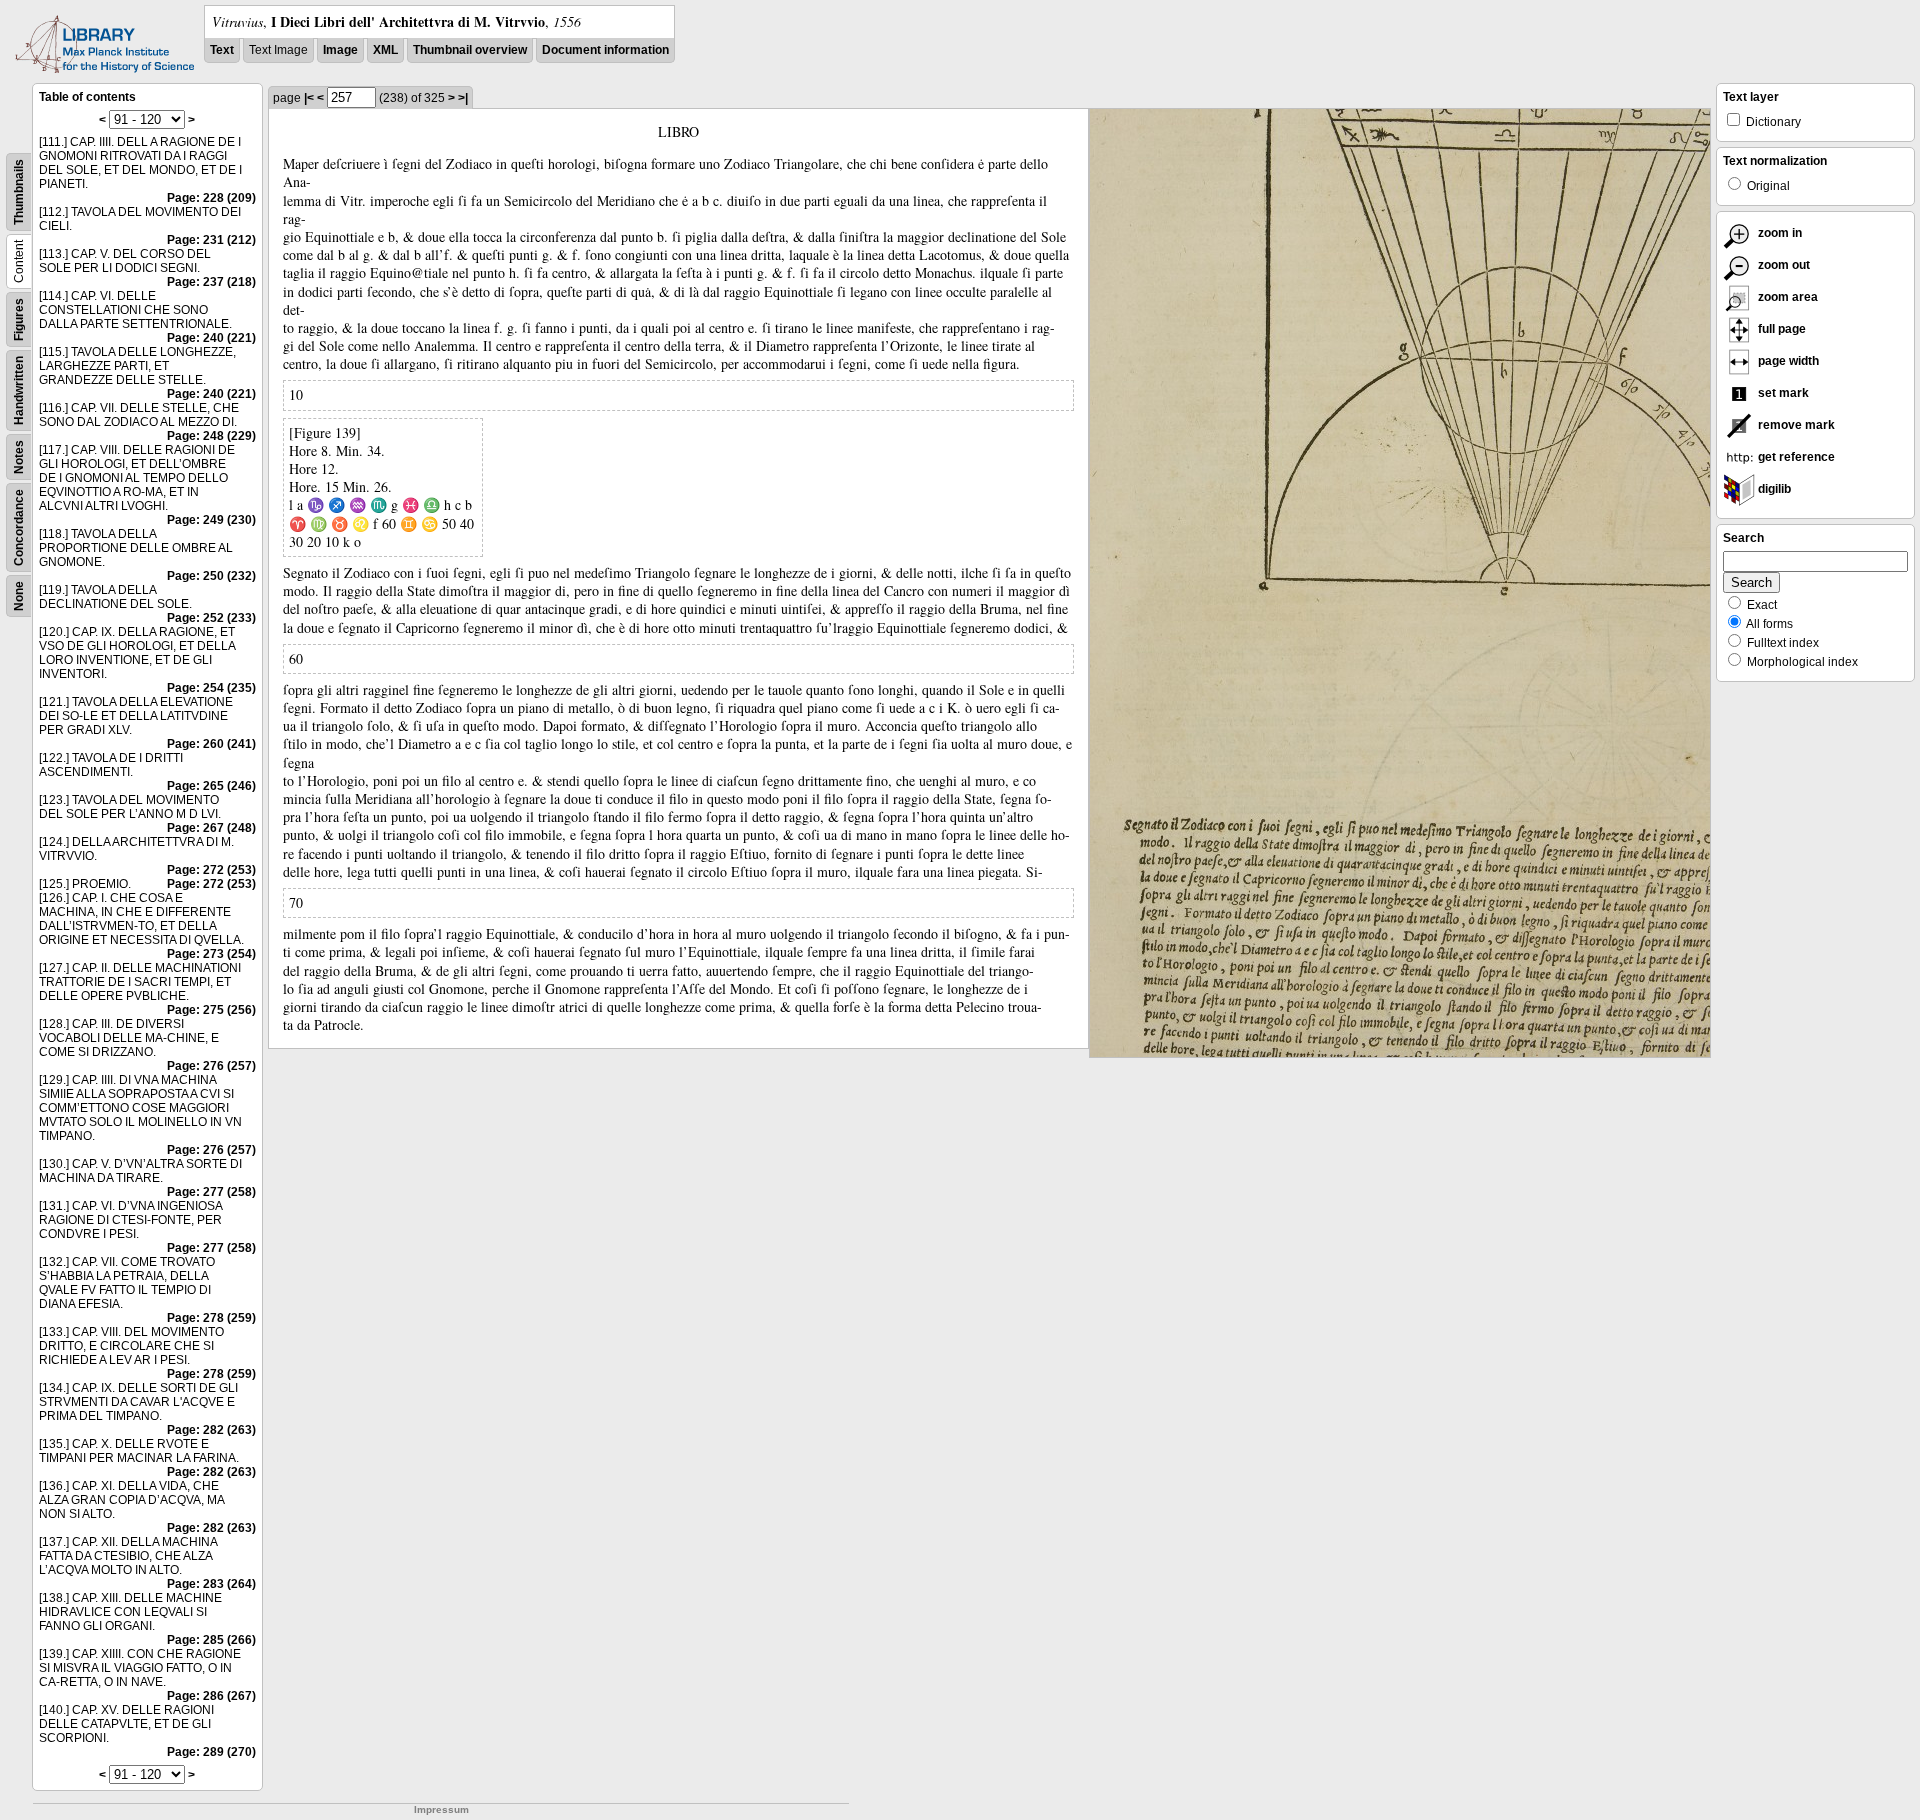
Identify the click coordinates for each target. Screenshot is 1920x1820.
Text (222, 50)
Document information (605, 50)
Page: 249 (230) (211, 520)
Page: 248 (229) (211, 436)
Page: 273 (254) (211, 954)
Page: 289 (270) (211, 1752)
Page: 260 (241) (211, 744)
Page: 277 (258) (211, 1192)
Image (340, 50)
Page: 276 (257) (211, 1066)
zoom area (1786, 297)
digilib (1773, 489)
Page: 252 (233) (211, 618)
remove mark (1795, 425)
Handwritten (19, 390)
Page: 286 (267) (211, 1696)
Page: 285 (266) (211, 1640)
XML (385, 50)
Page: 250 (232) (211, 576)
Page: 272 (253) (211, 870)
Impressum (441, 1809)
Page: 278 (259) (211, 1318)
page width (1787, 361)
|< (309, 98)
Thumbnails (19, 192)
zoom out (1782, 265)
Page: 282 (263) (211, 1430)
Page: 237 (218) (211, 282)
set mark (1782, 393)
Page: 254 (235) (211, 688)
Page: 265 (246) (211, 786)
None (19, 596)
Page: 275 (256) (211, 1010)
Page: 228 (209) (211, 198)
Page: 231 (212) (211, 240)
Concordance (19, 527)
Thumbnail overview (470, 50)
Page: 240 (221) (211, 338)
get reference (1795, 457)
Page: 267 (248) (211, 828)
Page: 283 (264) (211, 1584)
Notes (19, 457)
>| (463, 98)
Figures (19, 319)
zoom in (1778, 233)
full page (1780, 329)
